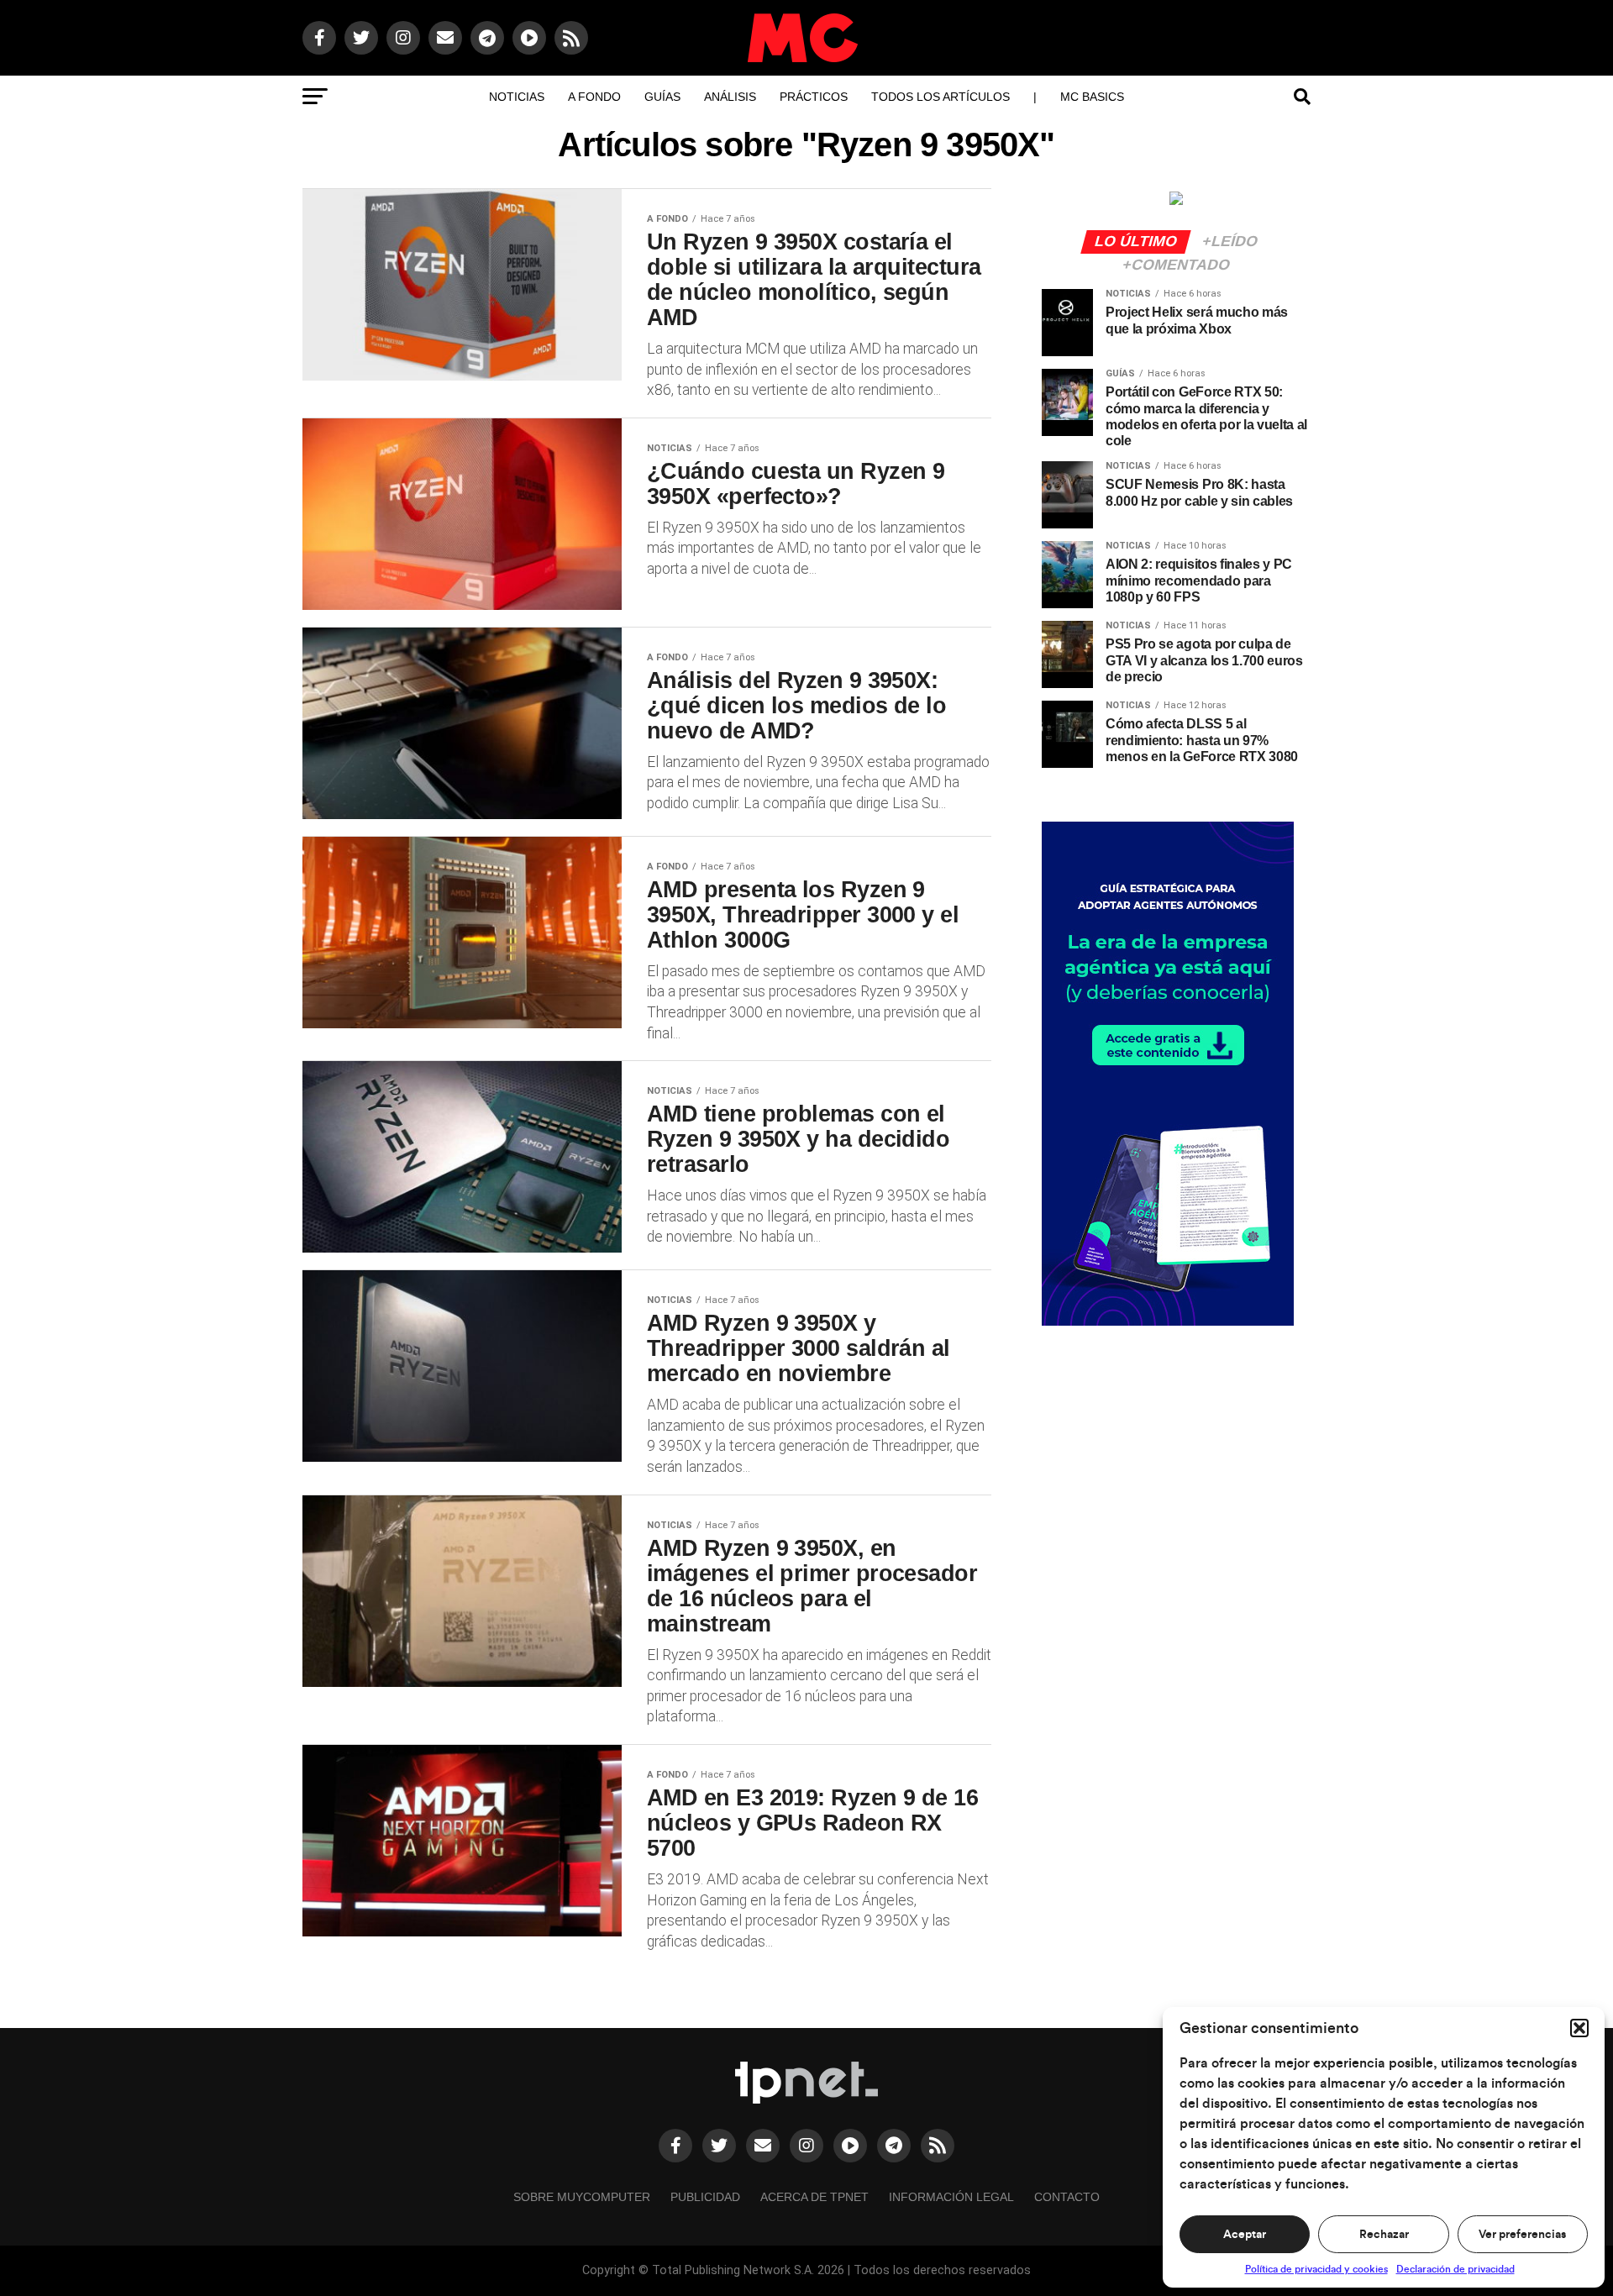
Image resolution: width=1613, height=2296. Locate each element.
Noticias (517, 97)
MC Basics (1092, 97)
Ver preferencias (1522, 2235)
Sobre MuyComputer (582, 2197)
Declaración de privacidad (1455, 2269)
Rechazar (1384, 2235)
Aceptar (1245, 2235)
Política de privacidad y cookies (1316, 2269)
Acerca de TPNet (814, 2197)
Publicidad (705, 2197)
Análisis (730, 97)
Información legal (951, 2197)
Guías (662, 97)
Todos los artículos (940, 97)
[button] (1579, 2028)
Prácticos (814, 97)
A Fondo (594, 97)
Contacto (1067, 2197)
